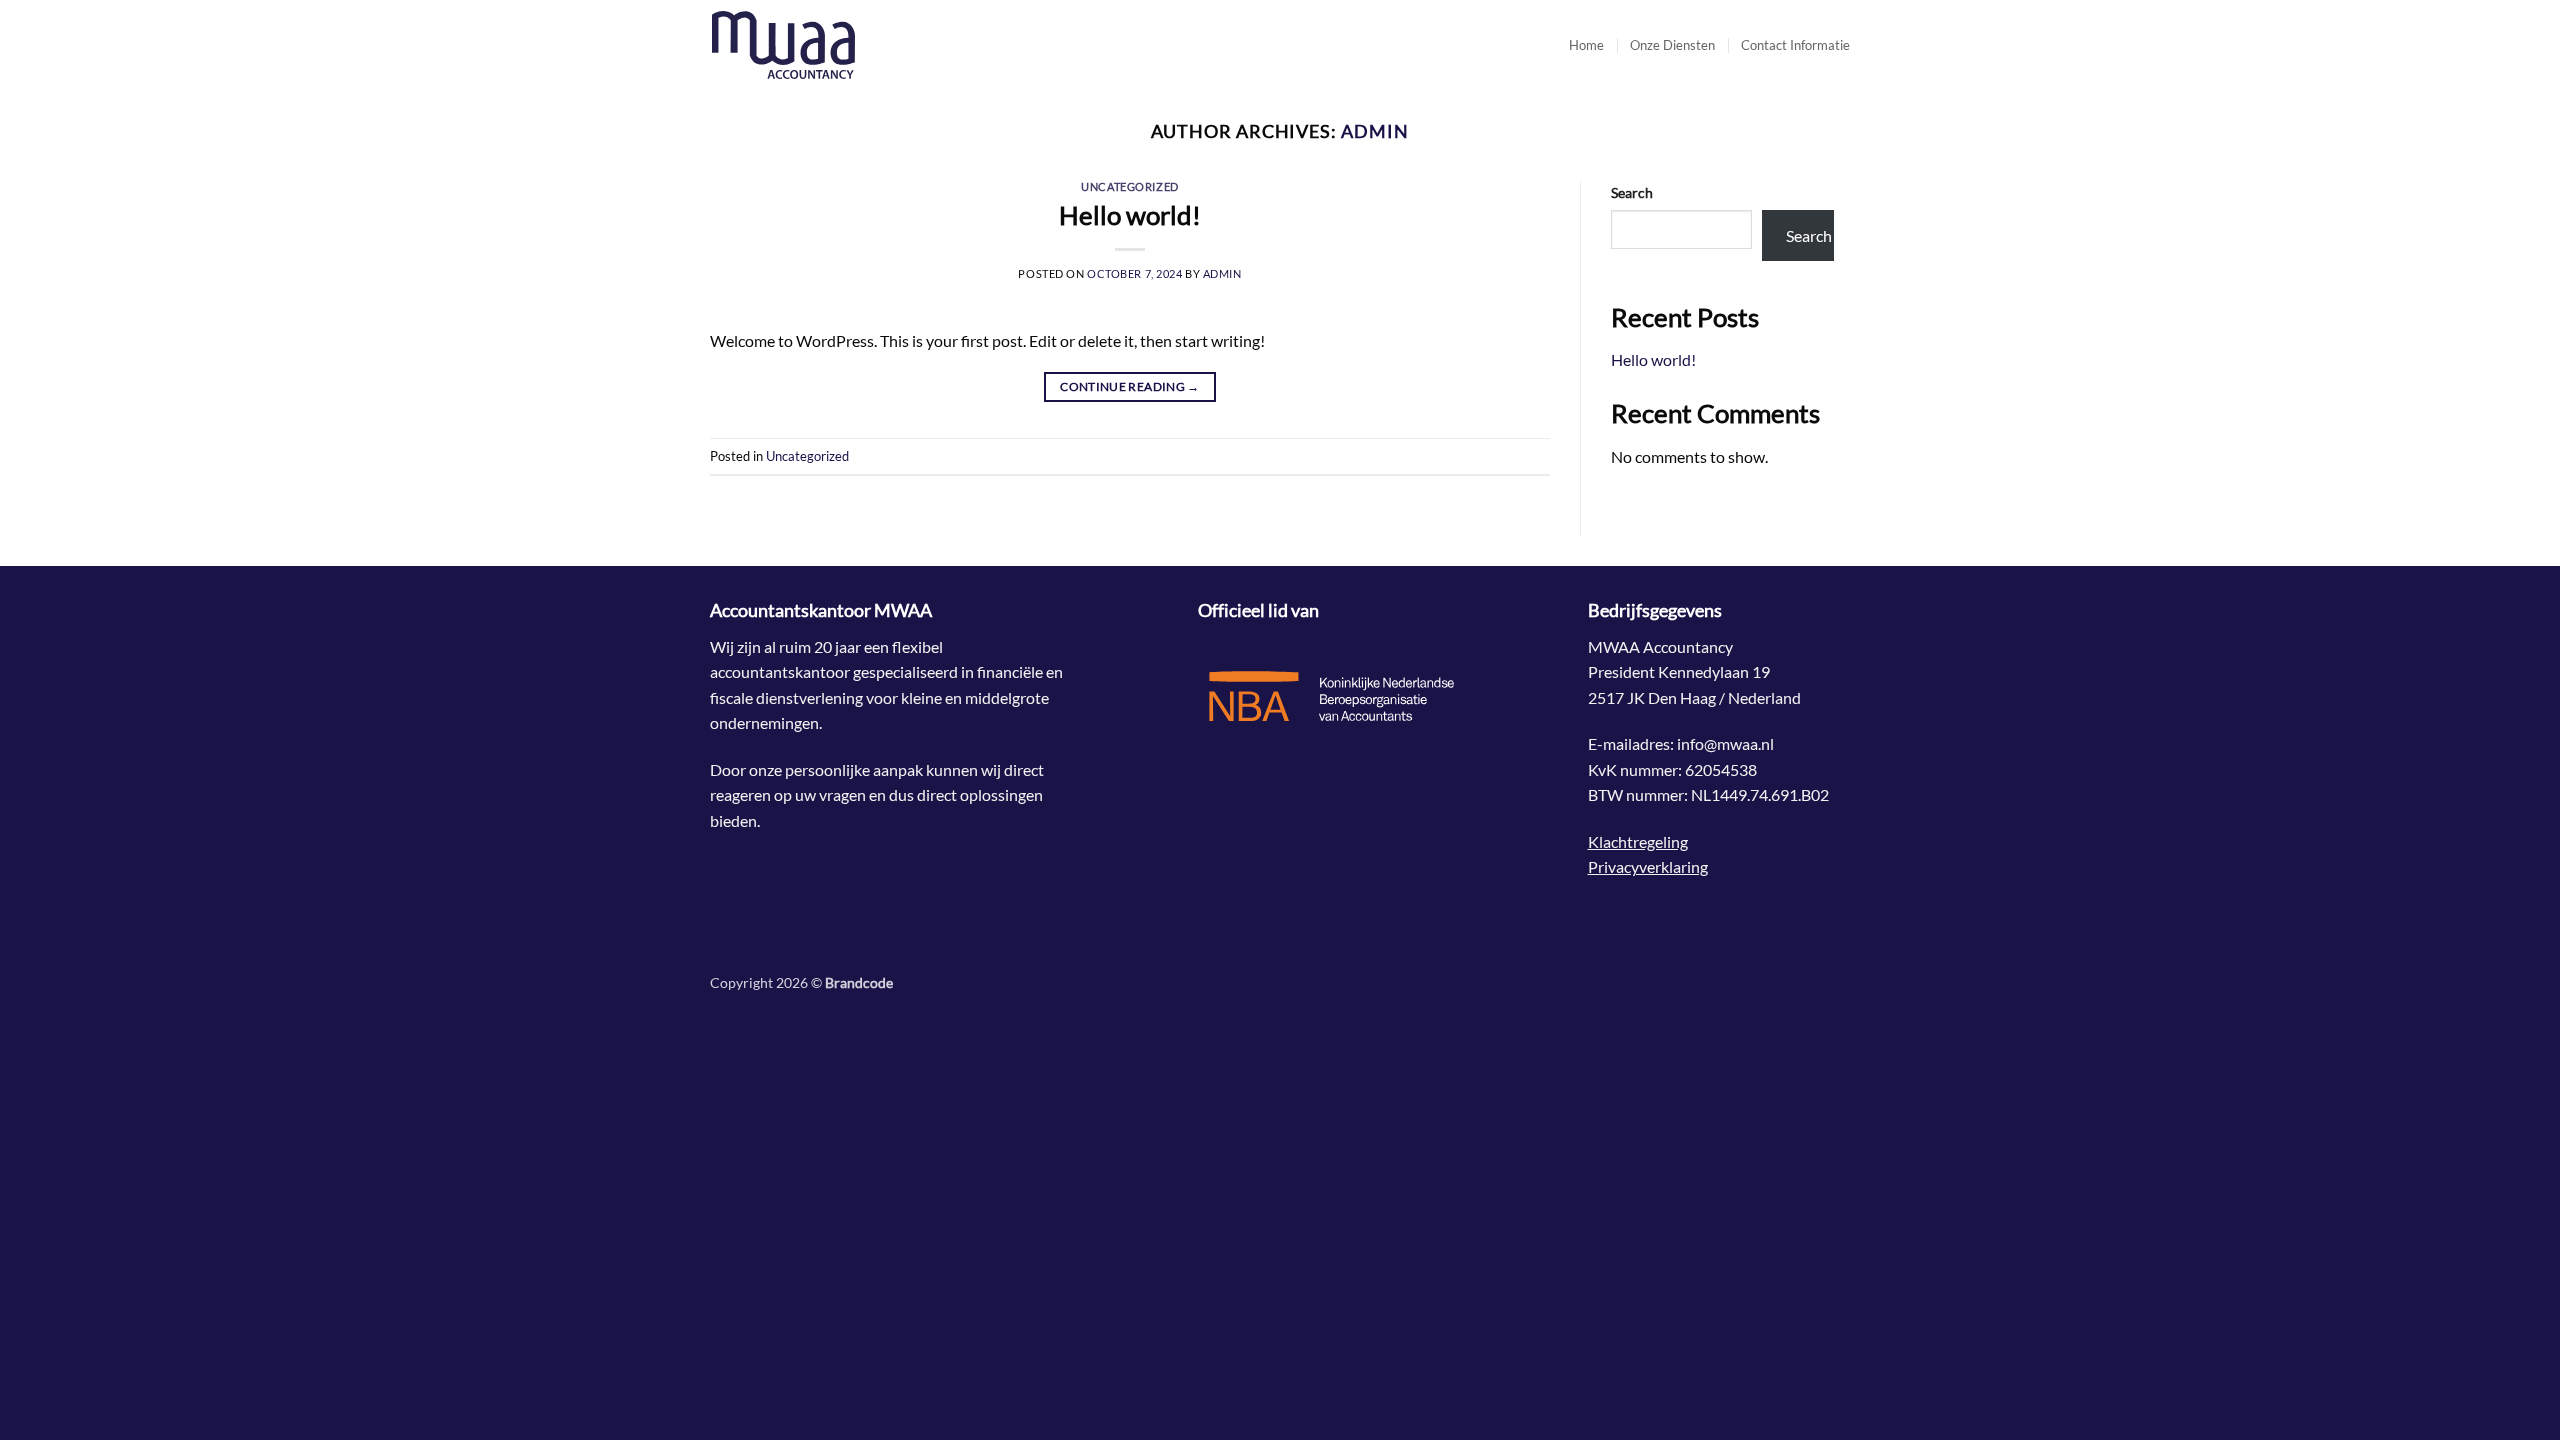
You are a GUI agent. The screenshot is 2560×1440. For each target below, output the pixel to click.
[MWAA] (810, 45)
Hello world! (1130, 215)
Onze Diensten (1672, 45)
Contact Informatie (1795, 45)
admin (1375, 131)
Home (1586, 45)
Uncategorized (1129, 186)
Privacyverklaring (1648, 866)
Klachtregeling (1638, 841)
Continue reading (1130, 386)
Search (1632, 192)
